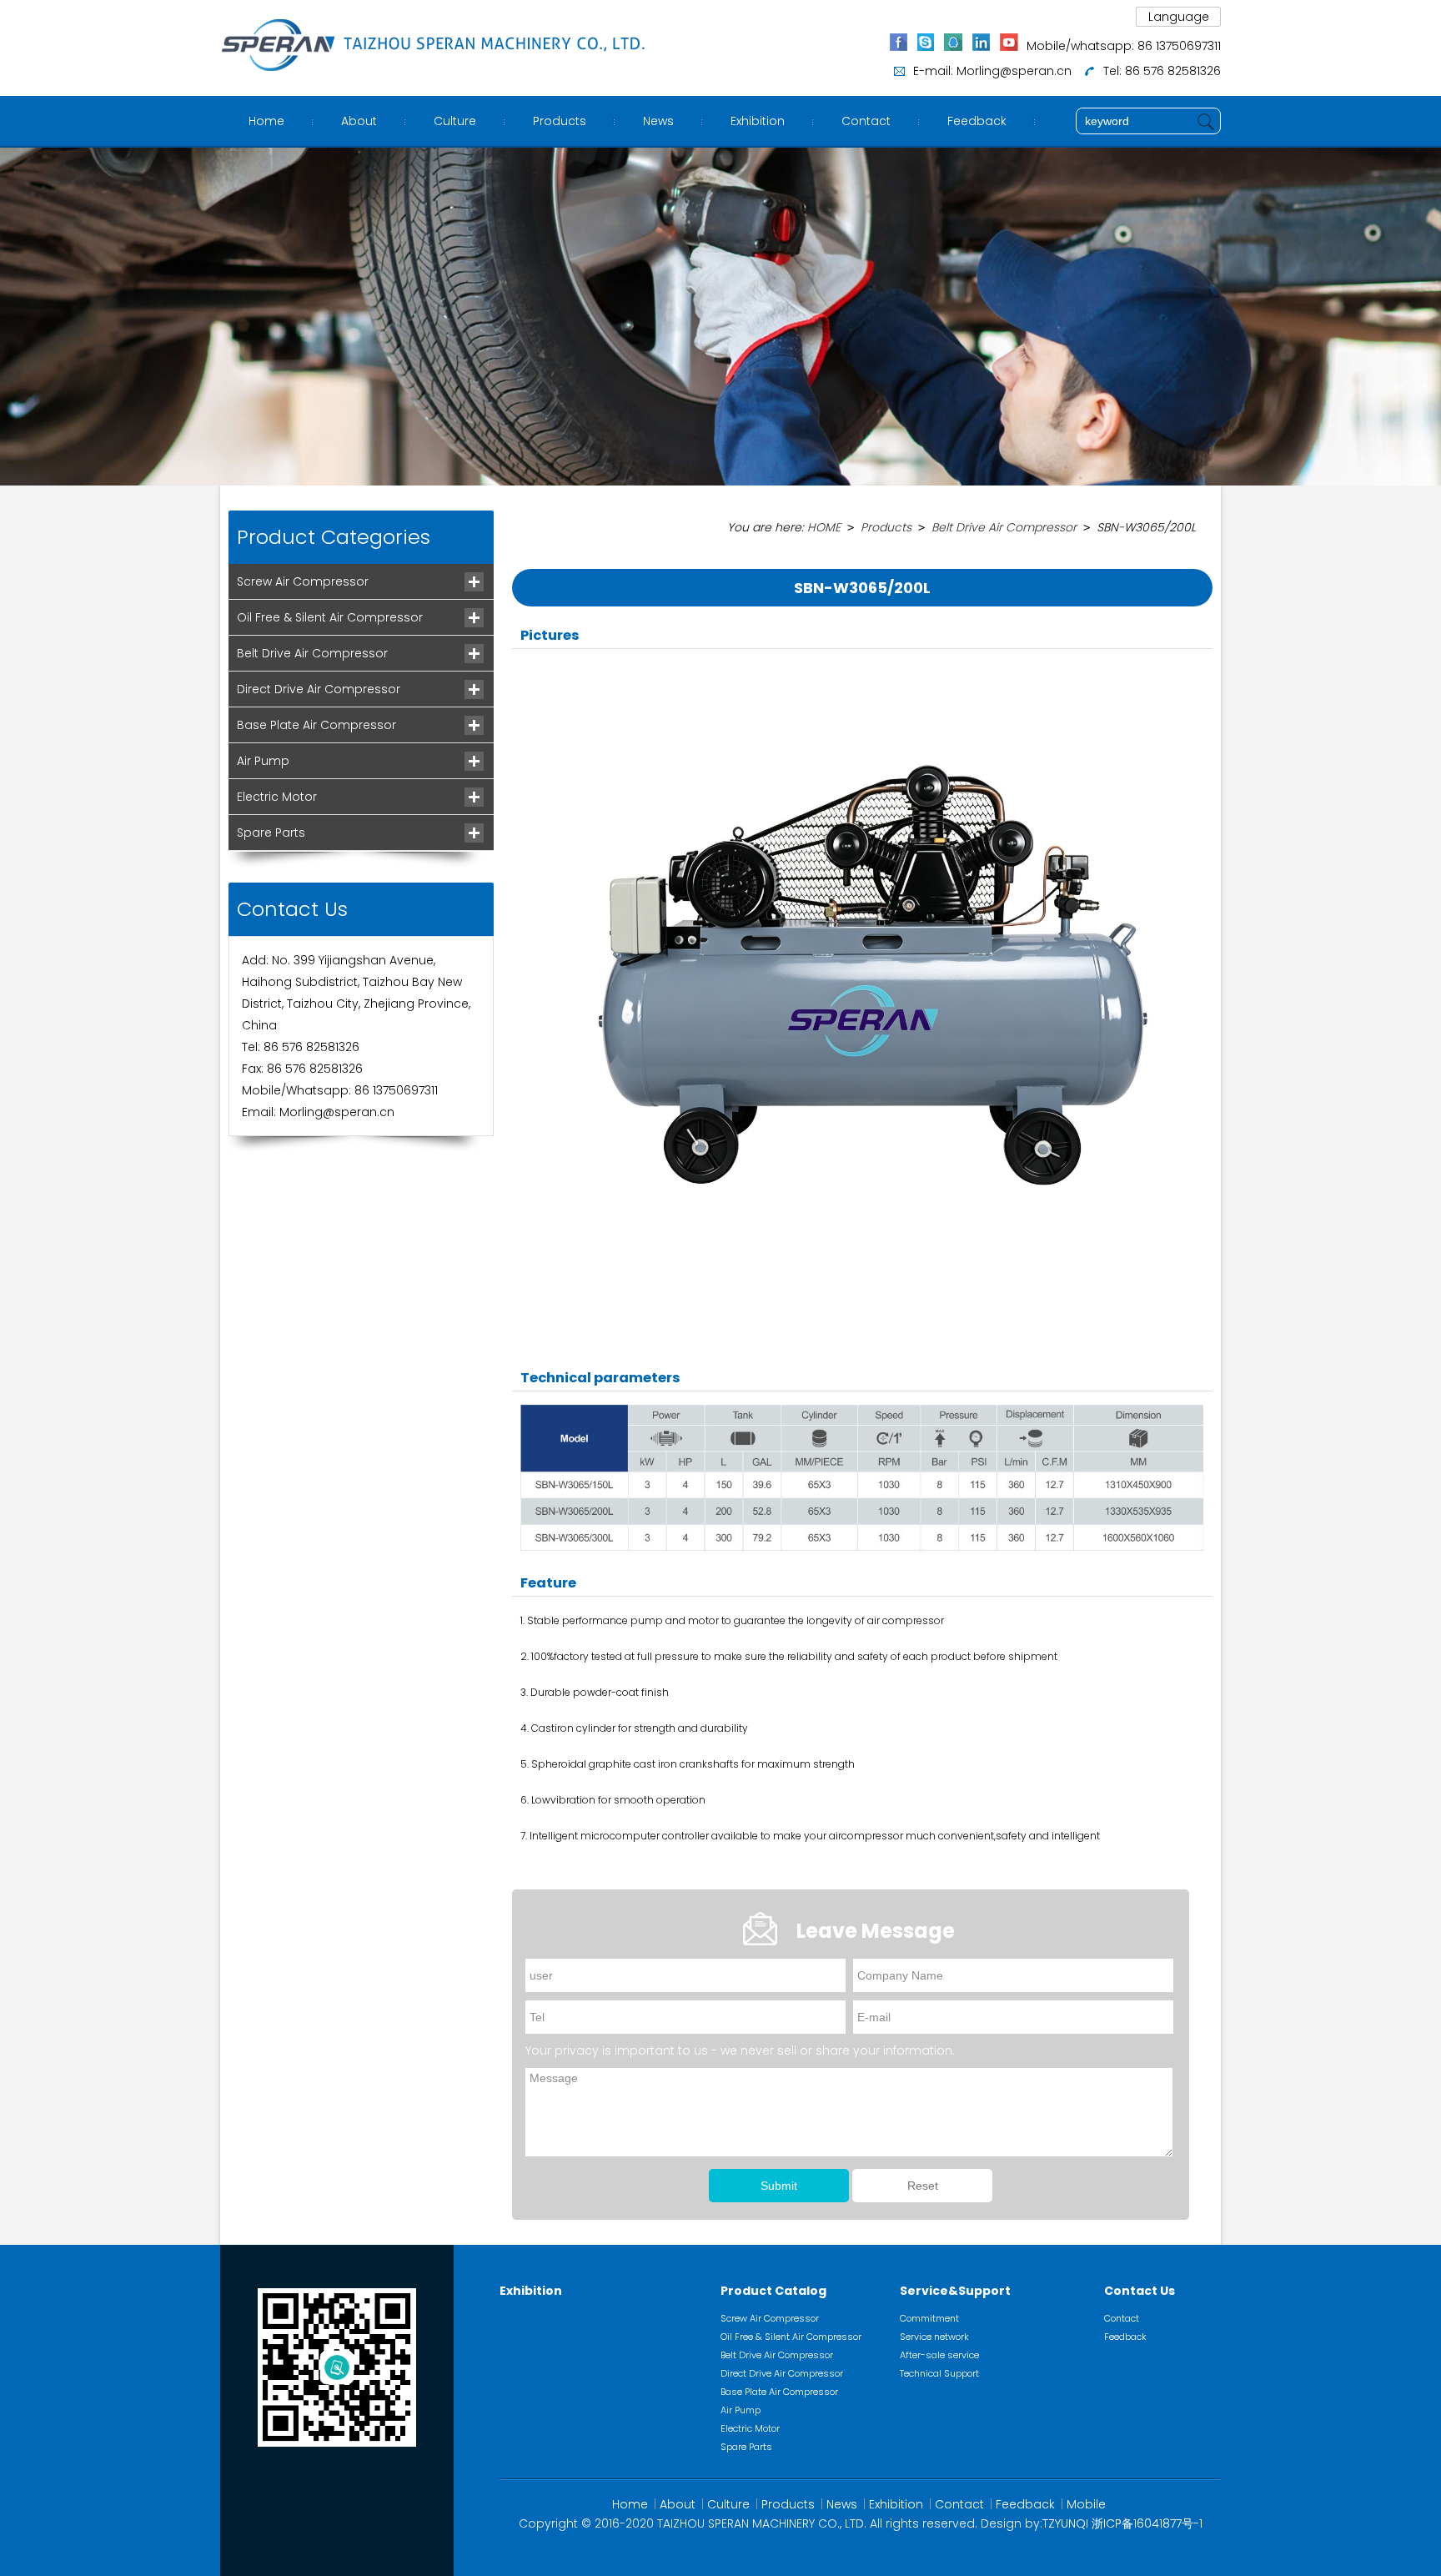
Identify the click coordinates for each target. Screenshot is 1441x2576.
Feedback (977, 121)
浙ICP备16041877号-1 (1147, 2523)
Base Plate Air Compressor (316, 725)
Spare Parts (271, 833)
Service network (934, 2337)
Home (266, 121)
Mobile (1086, 2504)
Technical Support (939, 2373)
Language (1179, 17)
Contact (866, 121)
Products (560, 121)
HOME (824, 527)
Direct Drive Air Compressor (319, 689)
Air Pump (263, 761)
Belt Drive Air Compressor (312, 653)
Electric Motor (277, 797)
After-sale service (939, 2355)
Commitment (929, 2318)
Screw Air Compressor (303, 581)
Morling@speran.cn (1014, 71)
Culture (455, 121)
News (658, 121)
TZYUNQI (1065, 2523)
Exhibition (758, 121)
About (359, 121)
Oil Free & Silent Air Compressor (330, 617)
